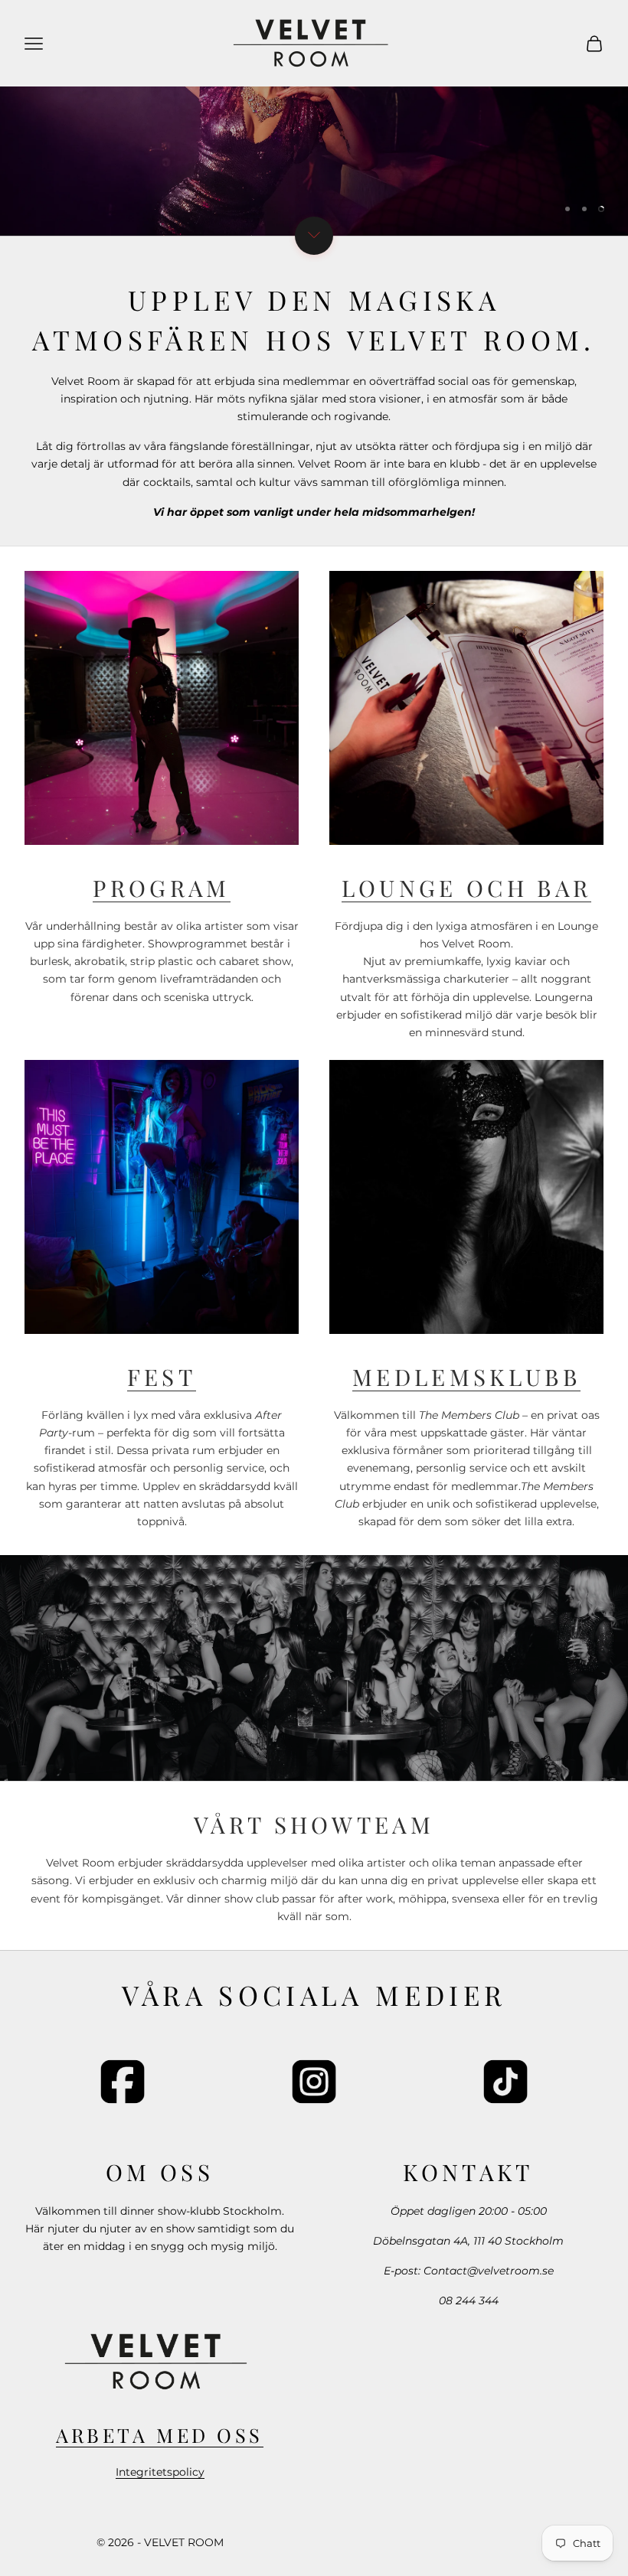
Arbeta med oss (160, 2435)
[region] (314, 118)
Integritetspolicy (160, 2472)
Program (161, 887)
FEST (162, 1376)
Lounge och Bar (467, 887)
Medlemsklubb (466, 1376)
